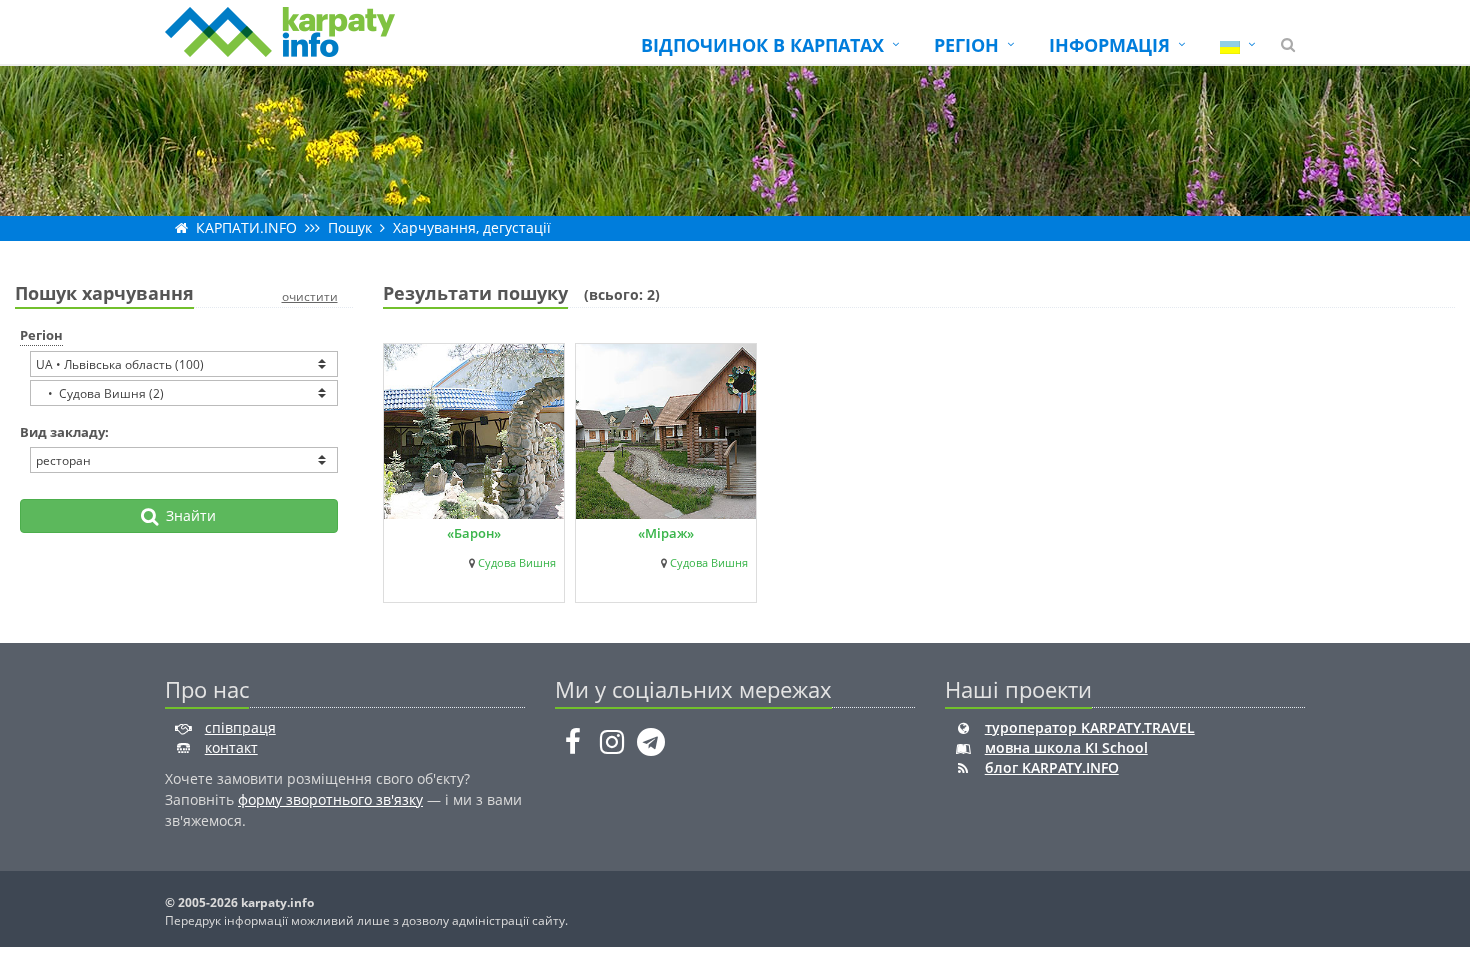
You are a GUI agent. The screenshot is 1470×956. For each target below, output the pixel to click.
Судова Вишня (517, 563)
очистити (310, 296)
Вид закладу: (64, 432)
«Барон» (474, 533)
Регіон (41, 335)
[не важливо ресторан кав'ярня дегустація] (184, 460)
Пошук (350, 227)
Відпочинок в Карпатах (762, 45)
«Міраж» (666, 533)
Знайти (187, 515)
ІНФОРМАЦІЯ (1109, 45)
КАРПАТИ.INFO (246, 227)
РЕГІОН (966, 45)
